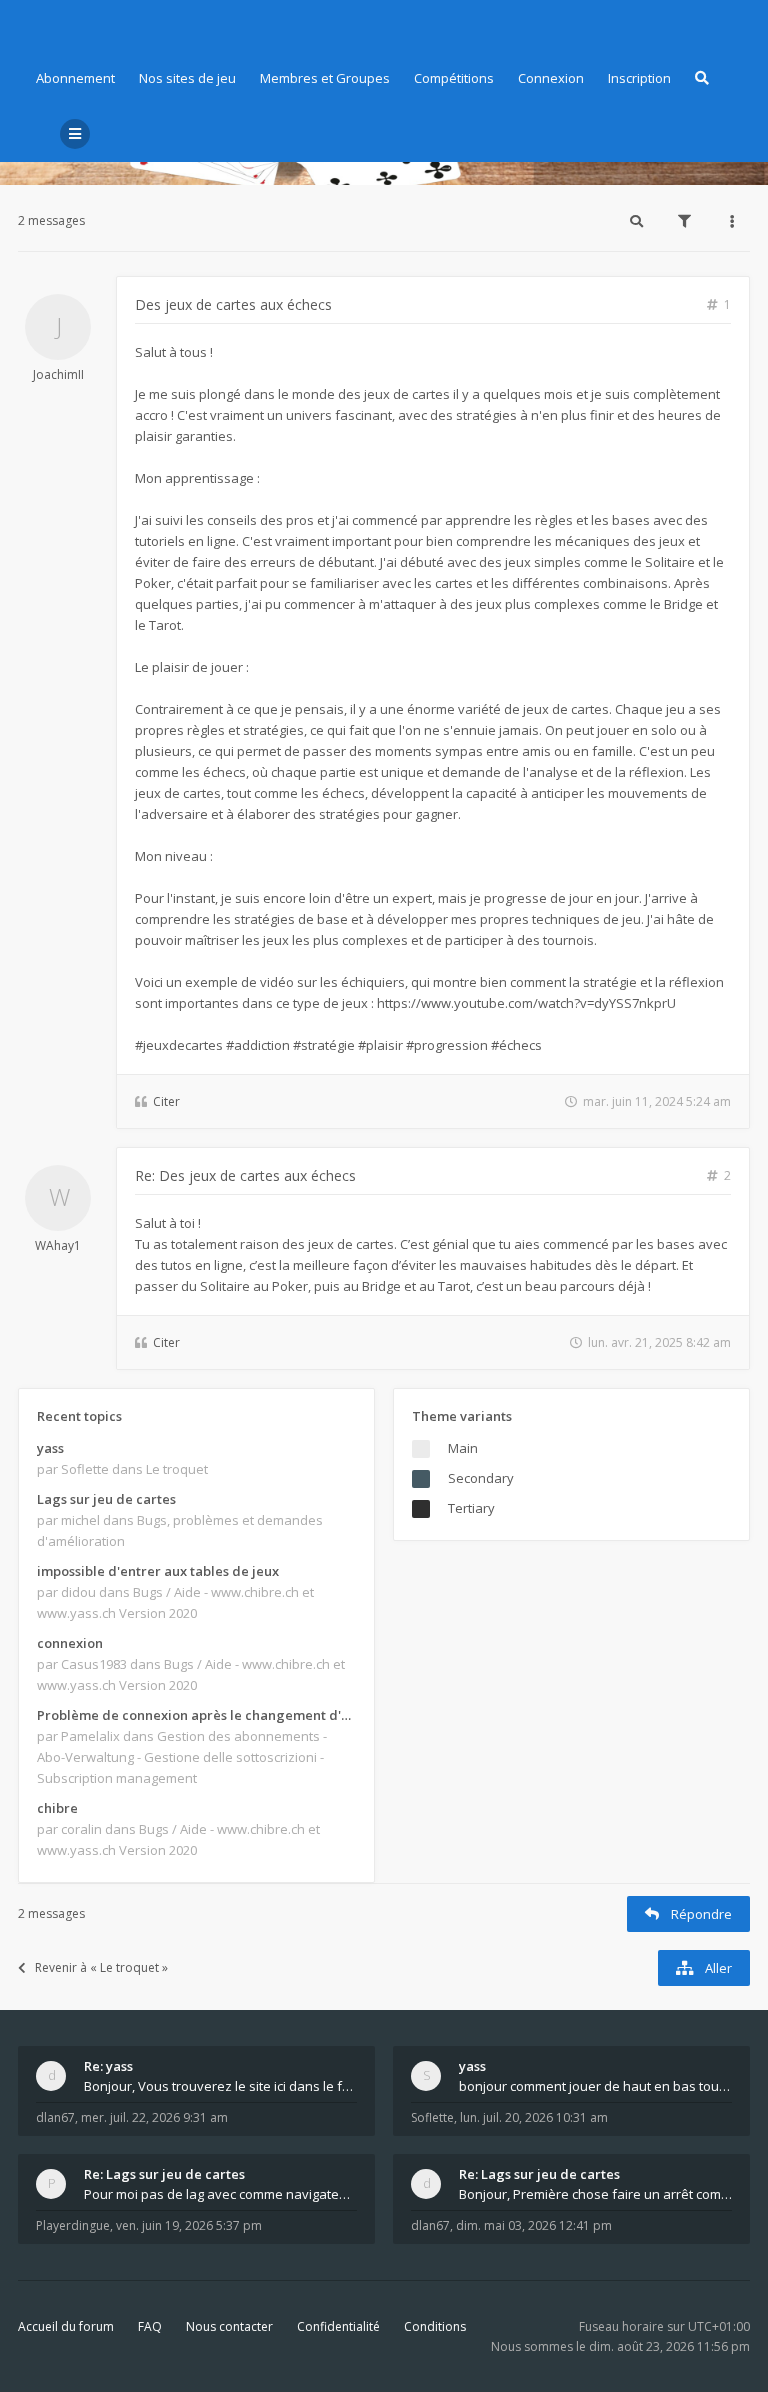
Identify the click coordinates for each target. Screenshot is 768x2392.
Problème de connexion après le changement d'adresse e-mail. (196, 1715)
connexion (70, 1643)
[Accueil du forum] (33, 25)
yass (50, 1448)
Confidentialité (338, 2326)
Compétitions (454, 78)
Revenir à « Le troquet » (101, 1967)
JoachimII (58, 374)
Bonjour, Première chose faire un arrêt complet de (595, 2194)
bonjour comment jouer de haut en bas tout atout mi (595, 2086)
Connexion (551, 78)
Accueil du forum (66, 2326)
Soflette (432, 2117)
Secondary (481, 1478)
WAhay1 (58, 1245)
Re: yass (108, 2066)
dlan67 (55, 2117)
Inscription (639, 78)
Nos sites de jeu (187, 78)
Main (463, 1448)
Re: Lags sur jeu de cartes (164, 2174)
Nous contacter (229, 2326)
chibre (57, 1808)
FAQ (150, 2326)
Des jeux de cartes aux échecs (233, 304)
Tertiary (471, 1508)
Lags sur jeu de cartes (106, 1499)
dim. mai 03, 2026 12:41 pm (534, 2225)
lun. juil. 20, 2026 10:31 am (534, 2117)
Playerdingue (73, 2225)
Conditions (435, 2326)
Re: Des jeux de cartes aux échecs (245, 1175)
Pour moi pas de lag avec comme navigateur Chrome (220, 2194)
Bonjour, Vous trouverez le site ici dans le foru (220, 2086)
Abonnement (75, 78)
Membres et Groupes (325, 78)
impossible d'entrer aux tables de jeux (158, 1571)
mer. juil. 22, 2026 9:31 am (154, 2117)
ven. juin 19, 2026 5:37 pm (189, 2225)
